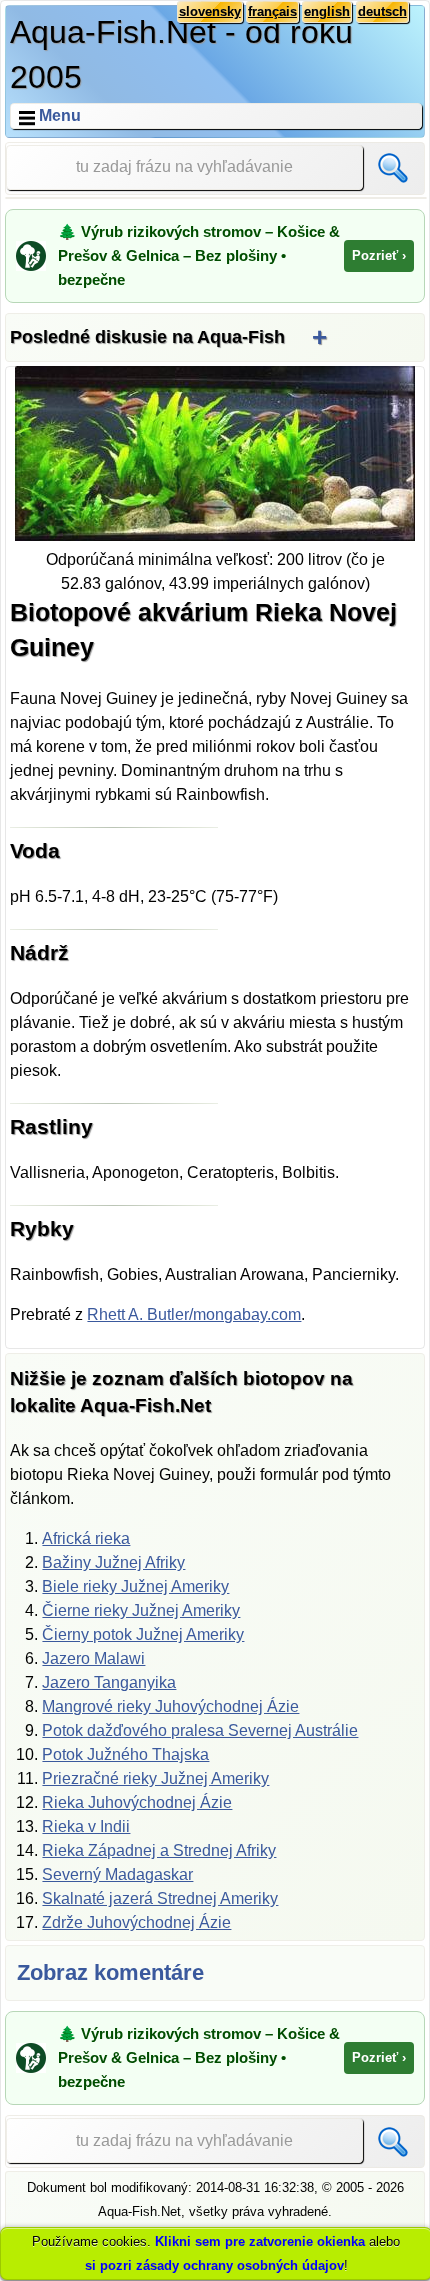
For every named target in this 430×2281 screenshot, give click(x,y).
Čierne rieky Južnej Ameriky (141, 1610)
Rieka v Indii (86, 1826)
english (327, 11)
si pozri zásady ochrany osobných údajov (214, 2265)
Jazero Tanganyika (109, 1682)
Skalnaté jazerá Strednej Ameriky (160, 1898)
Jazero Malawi (93, 1658)
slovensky (210, 11)
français (272, 11)
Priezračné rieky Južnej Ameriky (155, 1778)
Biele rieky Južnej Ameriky (135, 1586)
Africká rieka (86, 1538)
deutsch (382, 11)
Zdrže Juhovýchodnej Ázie (136, 1922)
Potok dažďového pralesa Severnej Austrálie (200, 1730)
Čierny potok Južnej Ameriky (143, 1634)
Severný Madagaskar (117, 1874)
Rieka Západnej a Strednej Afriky (159, 1850)
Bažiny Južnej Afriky (113, 1562)
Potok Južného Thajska (125, 1754)
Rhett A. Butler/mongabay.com (194, 1314)
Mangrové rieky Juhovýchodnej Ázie (170, 1706)
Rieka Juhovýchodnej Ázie (137, 1802)
